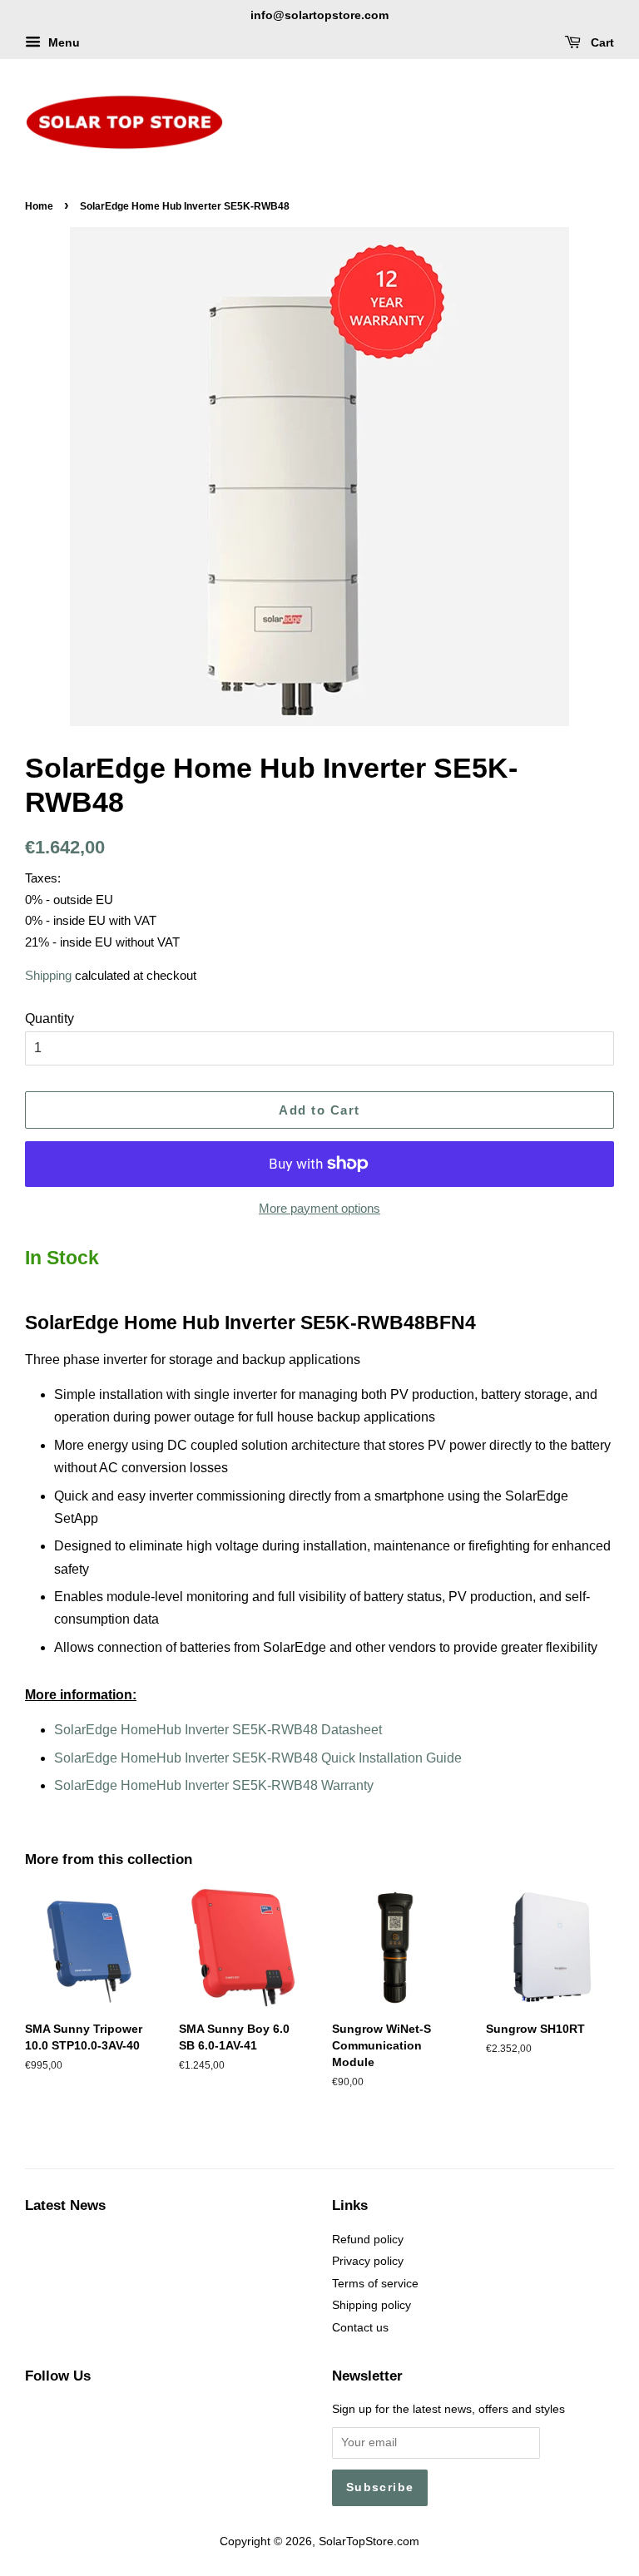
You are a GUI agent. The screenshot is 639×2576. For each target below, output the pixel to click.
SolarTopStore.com (369, 2541)
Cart (601, 42)
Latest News (65, 2205)
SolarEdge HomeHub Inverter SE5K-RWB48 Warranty (214, 1785)
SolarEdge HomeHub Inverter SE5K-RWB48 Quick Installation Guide (258, 1758)
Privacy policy (368, 2261)
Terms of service (375, 2284)
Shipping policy (372, 2305)
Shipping (48, 975)
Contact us (360, 2328)
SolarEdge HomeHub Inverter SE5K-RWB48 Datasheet (218, 1730)
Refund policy (368, 2240)
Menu (62, 42)
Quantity (50, 1019)
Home (39, 206)
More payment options (319, 1208)
